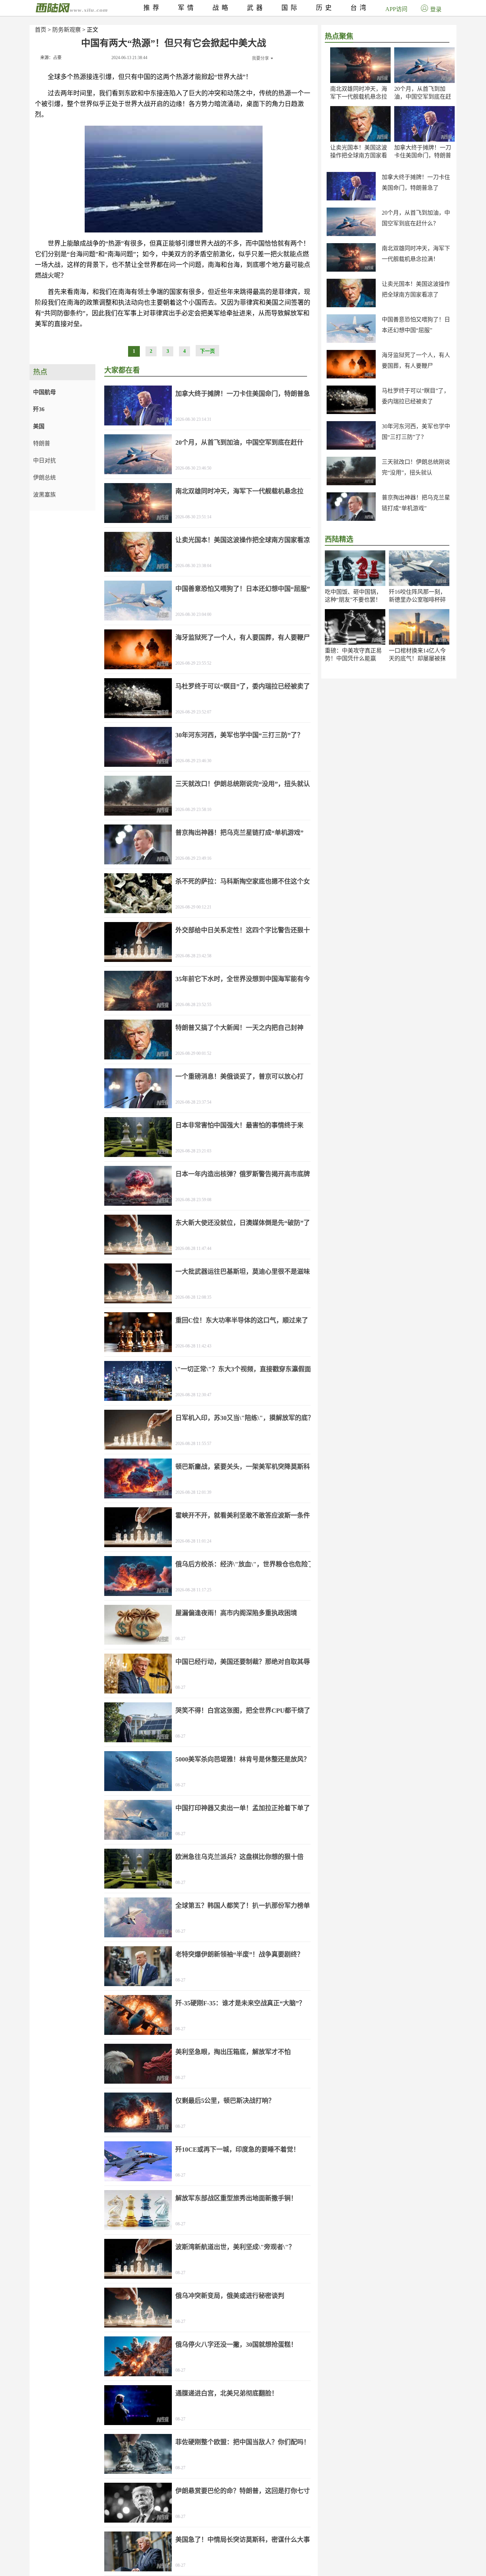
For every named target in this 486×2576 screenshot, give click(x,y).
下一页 (207, 351)
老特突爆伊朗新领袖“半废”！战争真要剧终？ (239, 1954)
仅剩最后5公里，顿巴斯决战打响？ (225, 2101)
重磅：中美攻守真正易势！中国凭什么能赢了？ (353, 658)
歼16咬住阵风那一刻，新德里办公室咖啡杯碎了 (417, 600)
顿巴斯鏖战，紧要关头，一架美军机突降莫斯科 (243, 1467)
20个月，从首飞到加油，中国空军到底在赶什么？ (423, 97)
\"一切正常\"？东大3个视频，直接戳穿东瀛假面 (243, 1369)
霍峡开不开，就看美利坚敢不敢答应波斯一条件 (243, 1515)
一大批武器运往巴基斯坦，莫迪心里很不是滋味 (243, 1272)
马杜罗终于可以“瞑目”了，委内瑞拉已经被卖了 (243, 686)
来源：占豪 (51, 58)
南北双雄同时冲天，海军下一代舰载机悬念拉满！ (359, 97)
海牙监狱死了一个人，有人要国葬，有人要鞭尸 (243, 638)
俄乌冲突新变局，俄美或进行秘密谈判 (230, 2296)
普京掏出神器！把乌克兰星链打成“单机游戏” (239, 833)
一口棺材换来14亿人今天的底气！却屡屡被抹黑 (417, 658)
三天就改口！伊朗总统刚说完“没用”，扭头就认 (243, 784)
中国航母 (44, 392)
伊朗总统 (44, 478)
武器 (256, 8)
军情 (187, 8)
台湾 (360, 8)
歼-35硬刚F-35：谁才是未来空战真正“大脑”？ (240, 2003)
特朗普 (42, 443)
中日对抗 (44, 460)
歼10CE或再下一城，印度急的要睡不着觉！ (237, 2150)
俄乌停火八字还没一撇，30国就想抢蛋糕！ (236, 2345)
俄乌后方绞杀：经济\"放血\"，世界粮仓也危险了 (245, 1564)
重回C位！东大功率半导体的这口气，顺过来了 (242, 1320)
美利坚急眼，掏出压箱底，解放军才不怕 (233, 2052)
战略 (222, 8)
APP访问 (396, 9)
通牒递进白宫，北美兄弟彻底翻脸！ (227, 2393)
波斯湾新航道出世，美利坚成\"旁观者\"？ (235, 2247)
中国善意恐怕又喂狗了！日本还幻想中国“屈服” (243, 589)
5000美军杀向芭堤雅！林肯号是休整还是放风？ (243, 1759)
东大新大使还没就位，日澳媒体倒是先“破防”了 (243, 1223)
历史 (325, 8)
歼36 (39, 409)
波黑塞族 (44, 495)
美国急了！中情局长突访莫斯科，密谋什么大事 (243, 2540)
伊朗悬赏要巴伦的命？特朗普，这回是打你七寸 (243, 2491)
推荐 (153, 8)
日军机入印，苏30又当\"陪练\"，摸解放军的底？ (245, 1418)
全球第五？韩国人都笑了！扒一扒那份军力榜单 (243, 1906)
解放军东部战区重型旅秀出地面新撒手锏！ (236, 2198)
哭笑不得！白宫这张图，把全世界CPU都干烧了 (243, 1711)
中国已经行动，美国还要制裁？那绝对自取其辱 (243, 1662)
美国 (39, 426)
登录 (436, 9)
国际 (291, 8)
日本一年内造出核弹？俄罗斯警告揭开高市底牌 (243, 1174)
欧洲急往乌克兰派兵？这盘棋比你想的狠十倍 (239, 1857)
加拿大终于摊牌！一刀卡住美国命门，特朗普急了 (423, 155)
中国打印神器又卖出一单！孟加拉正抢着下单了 (243, 1808)
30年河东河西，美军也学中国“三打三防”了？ (239, 735)
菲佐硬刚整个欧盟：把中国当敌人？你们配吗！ (243, 2442)
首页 (41, 30)
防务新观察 (67, 30)
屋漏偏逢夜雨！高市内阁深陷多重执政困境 (236, 1613)
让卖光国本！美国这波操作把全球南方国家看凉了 (359, 155)
